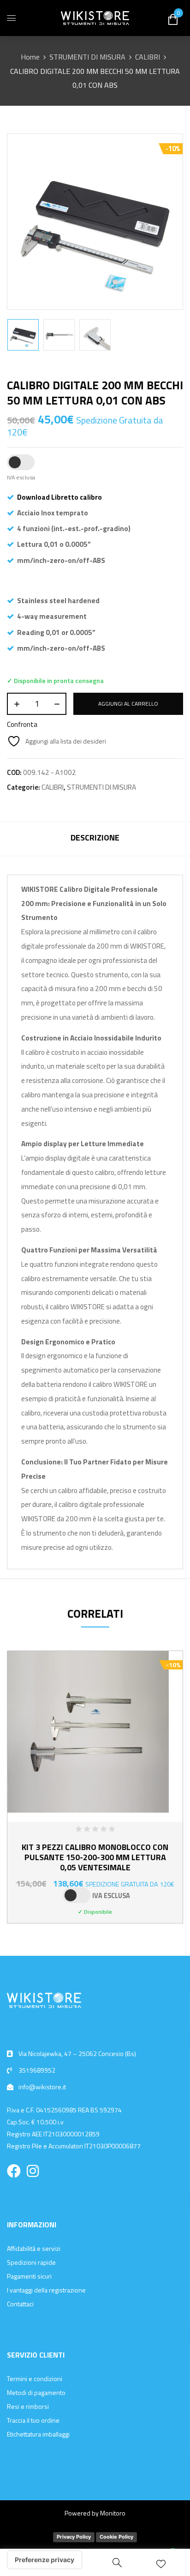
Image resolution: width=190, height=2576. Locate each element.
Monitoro (113, 2513)
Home (30, 57)
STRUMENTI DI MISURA (87, 57)
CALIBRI (148, 57)
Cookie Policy (116, 2537)
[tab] (95, 839)
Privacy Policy (74, 2537)
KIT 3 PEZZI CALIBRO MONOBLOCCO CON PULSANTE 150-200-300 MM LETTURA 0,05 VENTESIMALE (95, 1857)
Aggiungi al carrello (128, 704)
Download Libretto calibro (59, 497)
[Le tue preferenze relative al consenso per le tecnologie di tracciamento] (45, 2560)
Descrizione (95, 838)
